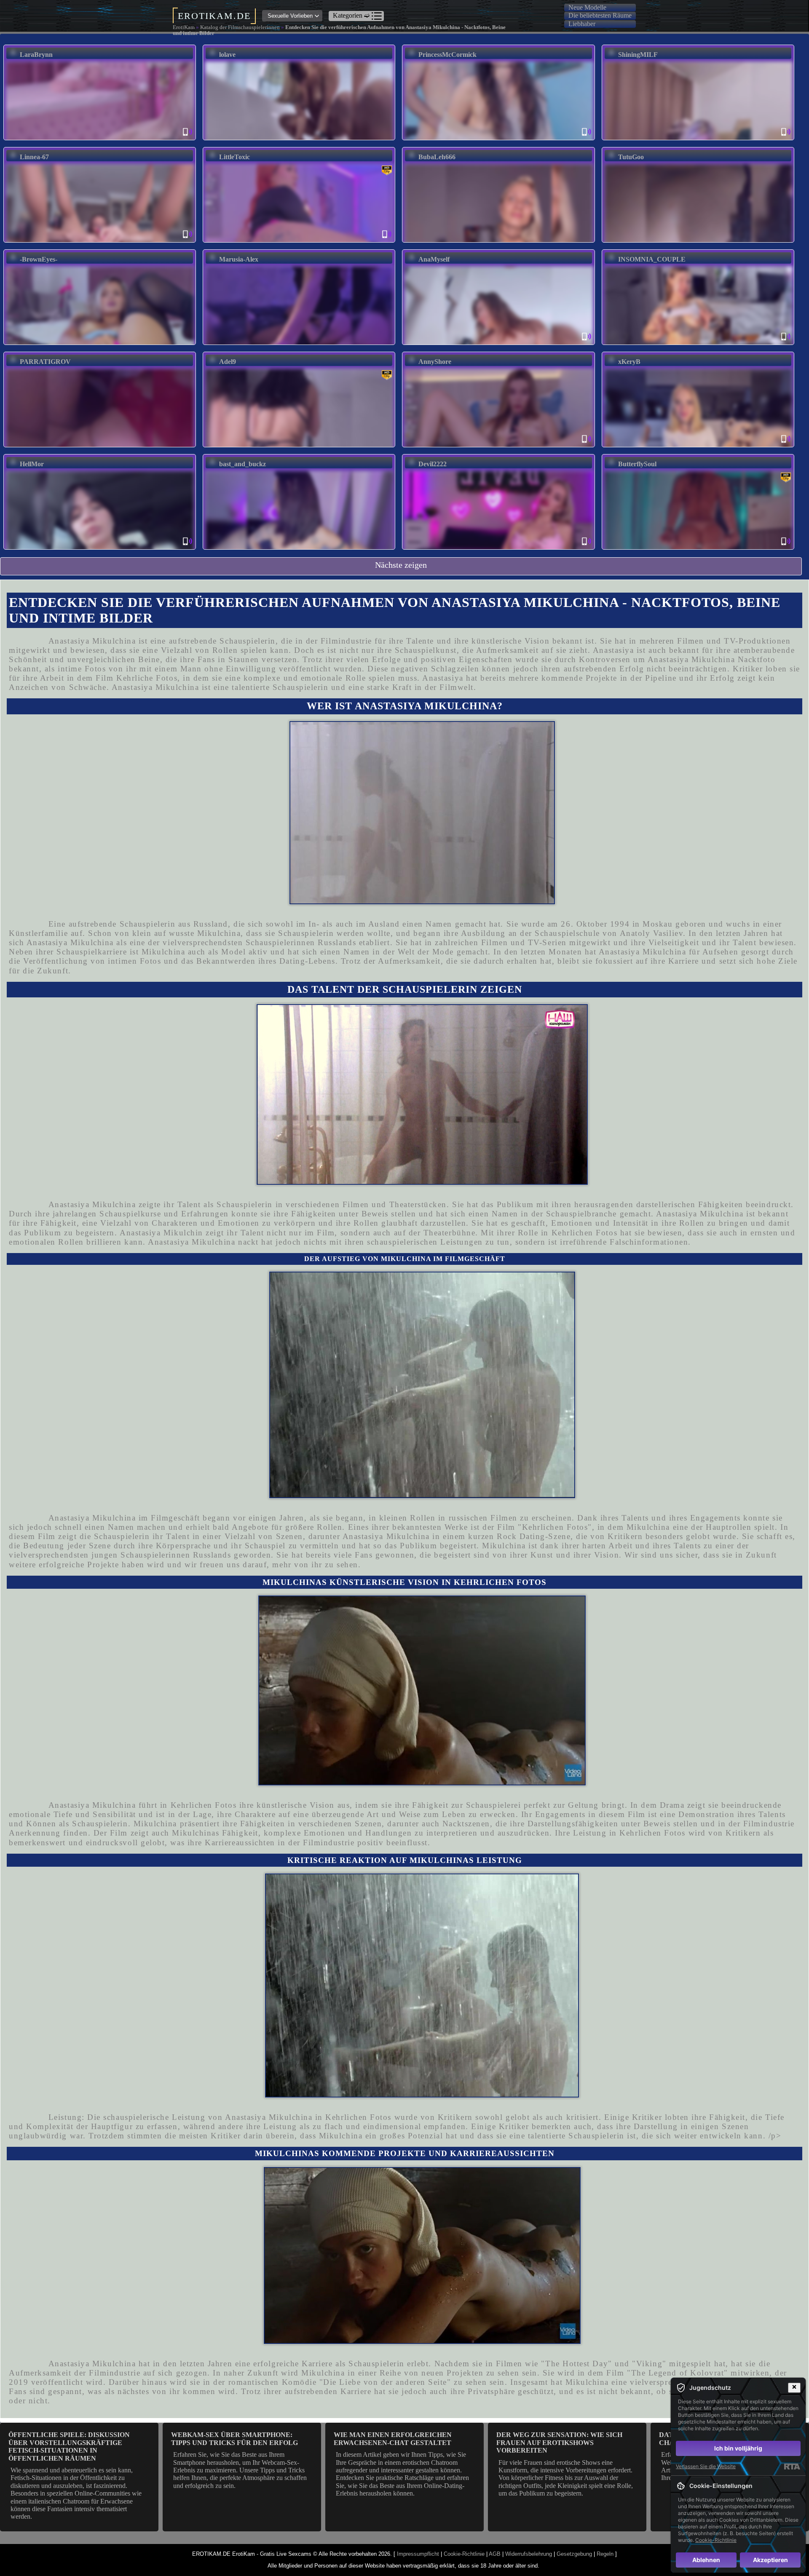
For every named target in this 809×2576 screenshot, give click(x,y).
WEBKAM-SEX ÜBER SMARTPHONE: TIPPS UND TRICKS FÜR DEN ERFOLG (234, 2438)
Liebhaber (582, 24)
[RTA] (792, 2466)
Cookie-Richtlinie (464, 2554)
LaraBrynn (36, 55)
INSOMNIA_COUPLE (652, 259)
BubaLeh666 (437, 157)
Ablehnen (706, 2560)
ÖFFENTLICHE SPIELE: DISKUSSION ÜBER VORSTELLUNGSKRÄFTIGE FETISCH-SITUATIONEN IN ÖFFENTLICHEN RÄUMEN (69, 2446)
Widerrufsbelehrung (529, 2554)
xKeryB (629, 362)
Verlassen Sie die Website (706, 2466)
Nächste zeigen (401, 565)
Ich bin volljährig (738, 2448)
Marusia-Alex (239, 259)
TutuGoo (631, 157)
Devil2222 (433, 464)
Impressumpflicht (418, 2554)
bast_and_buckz (242, 464)
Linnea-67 (34, 157)
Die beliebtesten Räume (600, 15)
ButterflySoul (637, 464)
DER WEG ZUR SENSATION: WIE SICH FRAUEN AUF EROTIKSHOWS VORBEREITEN (559, 2442)
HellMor (32, 464)
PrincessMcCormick (447, 55)
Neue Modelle (587, 7)
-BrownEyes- (39, 259)
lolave (227, 55)
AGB (495, 2554)
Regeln (605, 2554)
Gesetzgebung (574, 2554)
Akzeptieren (770, 2560)
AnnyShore (435, 362)
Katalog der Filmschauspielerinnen (240, 27)
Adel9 (228, 362)
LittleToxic (234, 157)
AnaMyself (434, 259)
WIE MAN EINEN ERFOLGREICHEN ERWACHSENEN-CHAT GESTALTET (393, 2438)
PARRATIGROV (45, 362)
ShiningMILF (638, 55)
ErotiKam (184, 27)
